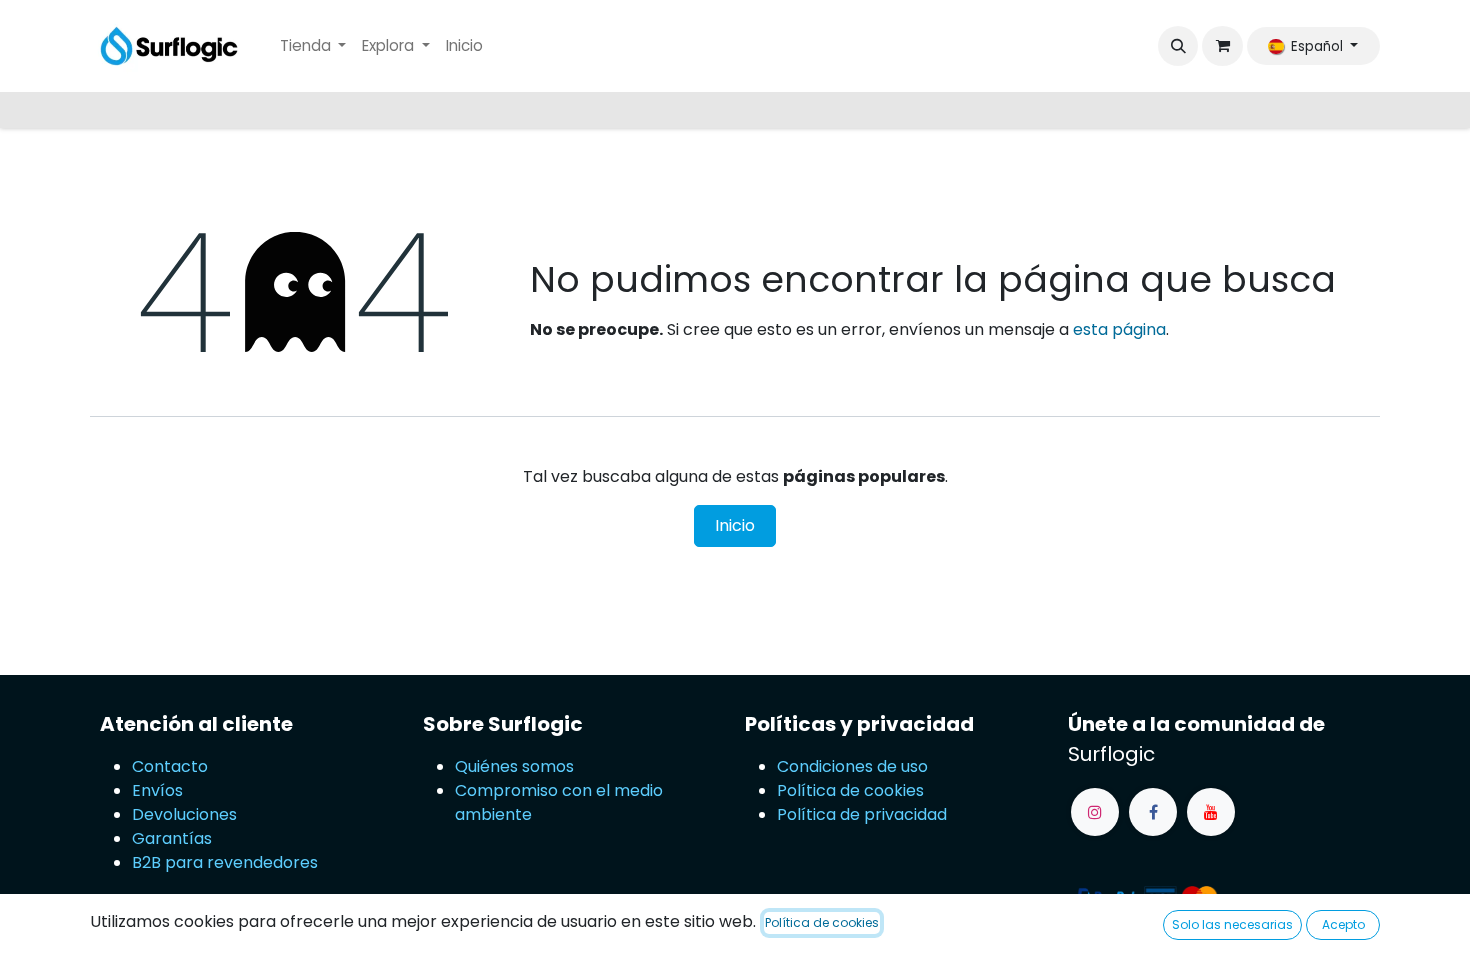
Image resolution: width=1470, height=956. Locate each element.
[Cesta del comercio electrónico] (1222, 46)
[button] (1178, 46)
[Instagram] (1095, 812)
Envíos (157, 790)
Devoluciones (186, 814)
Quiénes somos (514, 766)
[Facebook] (1153, 812)
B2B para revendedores (225, 862)
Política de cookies (850, 790)
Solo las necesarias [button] (1232, 924)
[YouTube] (1211, 812)
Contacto (170, 766)
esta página (1119, 329)
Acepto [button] (1343, 924)
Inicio (735, 525)
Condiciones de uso (852, 766)
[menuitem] (313, 46)
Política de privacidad (862, 814)
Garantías (172, 838)
